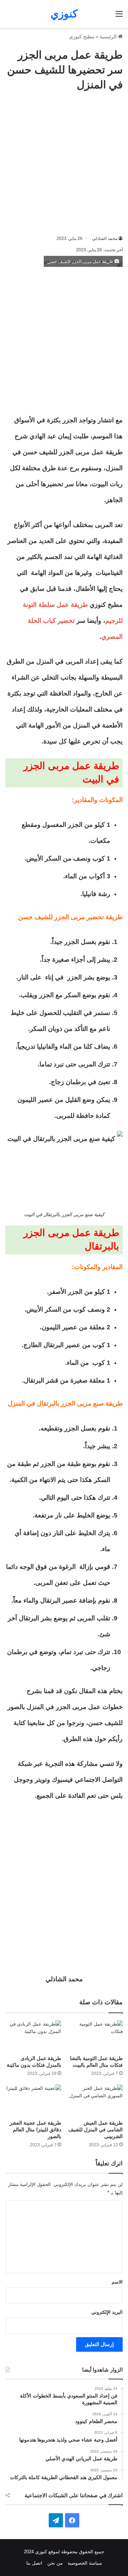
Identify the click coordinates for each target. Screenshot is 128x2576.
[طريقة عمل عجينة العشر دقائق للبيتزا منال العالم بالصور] (33, 2100)
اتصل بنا (34, 2563)
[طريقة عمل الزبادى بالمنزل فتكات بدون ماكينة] (33, 2036)
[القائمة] (119, 17)
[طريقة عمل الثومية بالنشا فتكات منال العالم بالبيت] (95, 2036)
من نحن (55, 2563)
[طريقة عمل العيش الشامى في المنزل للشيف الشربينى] (95, 2100)
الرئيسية (109, 37)
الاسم (117, 2282)
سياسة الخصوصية (85, 2563)
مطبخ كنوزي (82, 37)
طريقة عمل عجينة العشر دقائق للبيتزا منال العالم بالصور (35, 2130)
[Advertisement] (64, 163)
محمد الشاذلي (105, 238)
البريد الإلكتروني (107, 2312)
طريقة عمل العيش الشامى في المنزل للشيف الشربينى (95, 2130)
